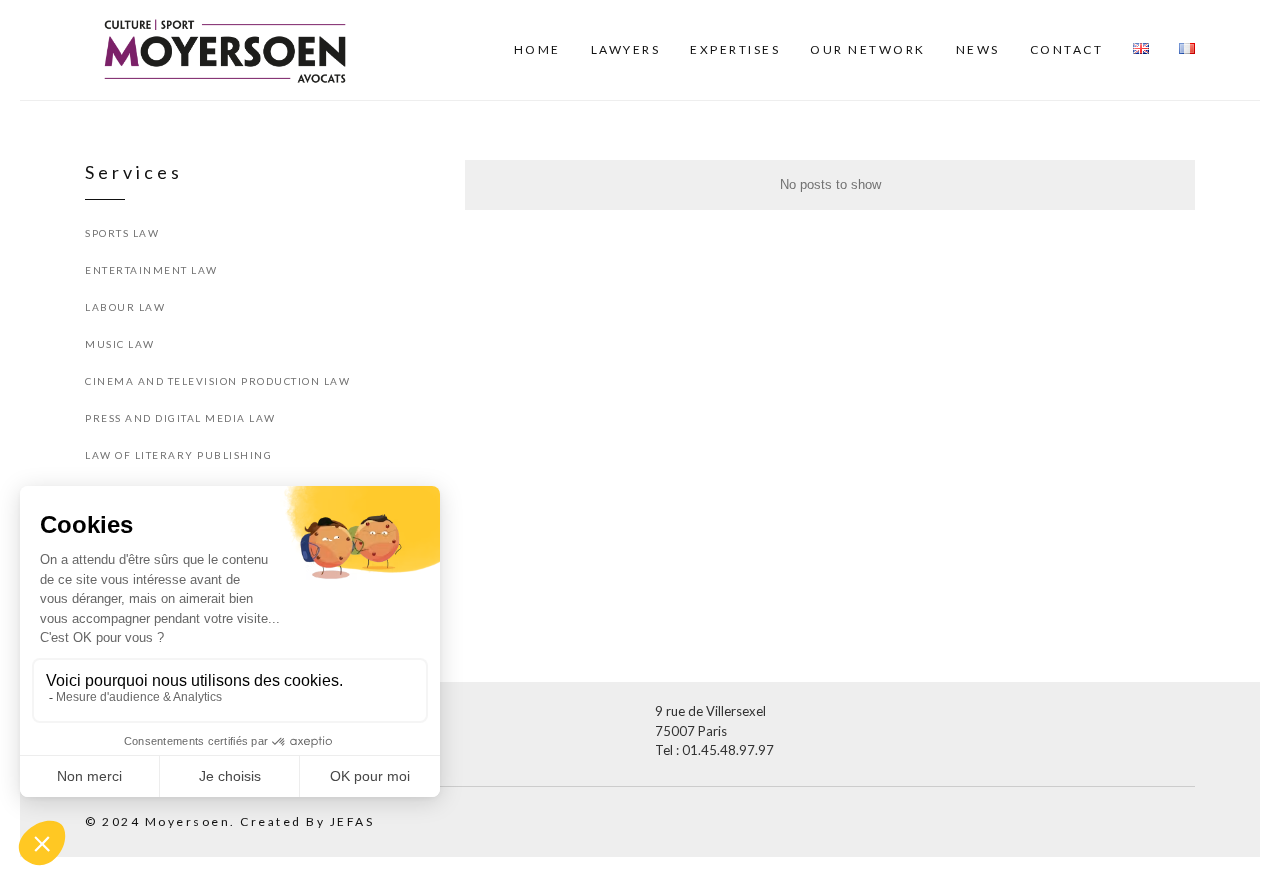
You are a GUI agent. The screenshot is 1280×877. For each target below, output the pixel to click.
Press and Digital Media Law (180, 418)
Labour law (125, 307)
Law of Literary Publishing (178, 455)
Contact (1067, 49)
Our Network (868, 49)
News (978, 49)
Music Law (120, 344)
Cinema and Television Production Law (217, 381)
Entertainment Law (151, 270)
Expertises (735, 49)
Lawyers (626, 49)
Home (537, 49)
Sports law (122, 233)
